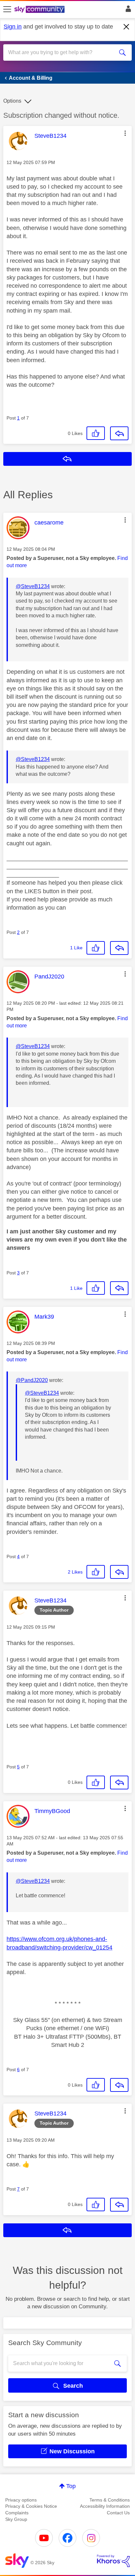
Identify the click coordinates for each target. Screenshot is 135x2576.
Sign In (127, 10)
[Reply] (119, 433)
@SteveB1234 (33, 586)
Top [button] (71, 2486)
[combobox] (61, 52)
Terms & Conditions (110, 2500)
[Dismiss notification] (126, 27)
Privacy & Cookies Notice (31, 2506)
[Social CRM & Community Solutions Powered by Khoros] (113, 2561)
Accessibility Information (105, 2506)
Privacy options (21, 2500)
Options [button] (12, 101)
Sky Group (16, 2519)
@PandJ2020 (32, 1380)
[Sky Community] (40, 10)
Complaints (17, 2513)
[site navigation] (7, 10)
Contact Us (118, 2513)
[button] (125, 133)
